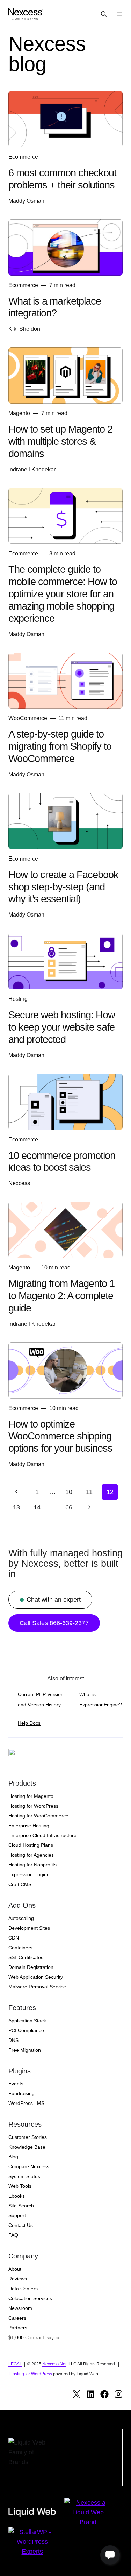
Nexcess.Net (54, 2364)
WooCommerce (28, 718)
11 (89, 1492)
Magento (19, 413)
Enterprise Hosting (29, 1826)
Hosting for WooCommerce (38, 1816)
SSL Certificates (26, 1957)
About (15, 2269)
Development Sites (29, 1928)
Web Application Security (36, 1977)
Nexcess (19, 1183)
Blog (13, 2157)
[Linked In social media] (90, 2394)
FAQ (13, 2235)
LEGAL (15, 2364)
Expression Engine (29, 1874)
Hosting (18, 999)
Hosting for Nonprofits (32, 1865)
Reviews (18, 2279)
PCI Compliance (26, 2030)
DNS (13, 2040)
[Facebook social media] (104, 2394)
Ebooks (17, 2196)
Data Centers (23, 2289)
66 (69, 1507)
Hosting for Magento (31, 1796)
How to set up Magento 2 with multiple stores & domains (60, 441)
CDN (14, 1938)
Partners (18, 2328)
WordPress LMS (26, 2103)
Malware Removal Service (37, 1987)
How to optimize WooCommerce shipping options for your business (60, 1436)
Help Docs (29, 1723)
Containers (20, 1948)
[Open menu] (119, 14)
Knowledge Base (27, 2147)
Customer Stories (28, 2137)
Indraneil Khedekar (32, 469)
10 (69, 1492)
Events (16, 2084)
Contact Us (21, 2225)
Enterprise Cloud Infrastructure (42, 1835)
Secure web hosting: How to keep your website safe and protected (62, 1027)
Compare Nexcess (29, 2166)
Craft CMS (20, 1884)
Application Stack (27, 2021)
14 (37, 1507)
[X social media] (77, 2394)
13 (16, 1507)
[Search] (104, 14)
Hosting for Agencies (31, 1855)
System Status (24, 2176)
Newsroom (20, 2308)
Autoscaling (21, 1918)
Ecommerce (23, 157)
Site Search (21, 2206)
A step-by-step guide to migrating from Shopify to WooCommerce (60, 746)
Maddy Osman (26, 201)
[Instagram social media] (118, 2394)
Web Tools (20, 2186)
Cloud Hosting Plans (31, 1845)
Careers (17, 2318)
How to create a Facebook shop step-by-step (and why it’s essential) (63, 887)
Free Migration (25, 2050)
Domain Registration (31, 1967)
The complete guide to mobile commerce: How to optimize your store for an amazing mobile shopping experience (63, 594)
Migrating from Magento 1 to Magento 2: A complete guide (61, 1296)
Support (17, 2215)
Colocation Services (30, 2298)
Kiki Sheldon (24, 329)
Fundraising (21, 2093)
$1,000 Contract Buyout (35, 2337)
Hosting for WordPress (33, 1806)
